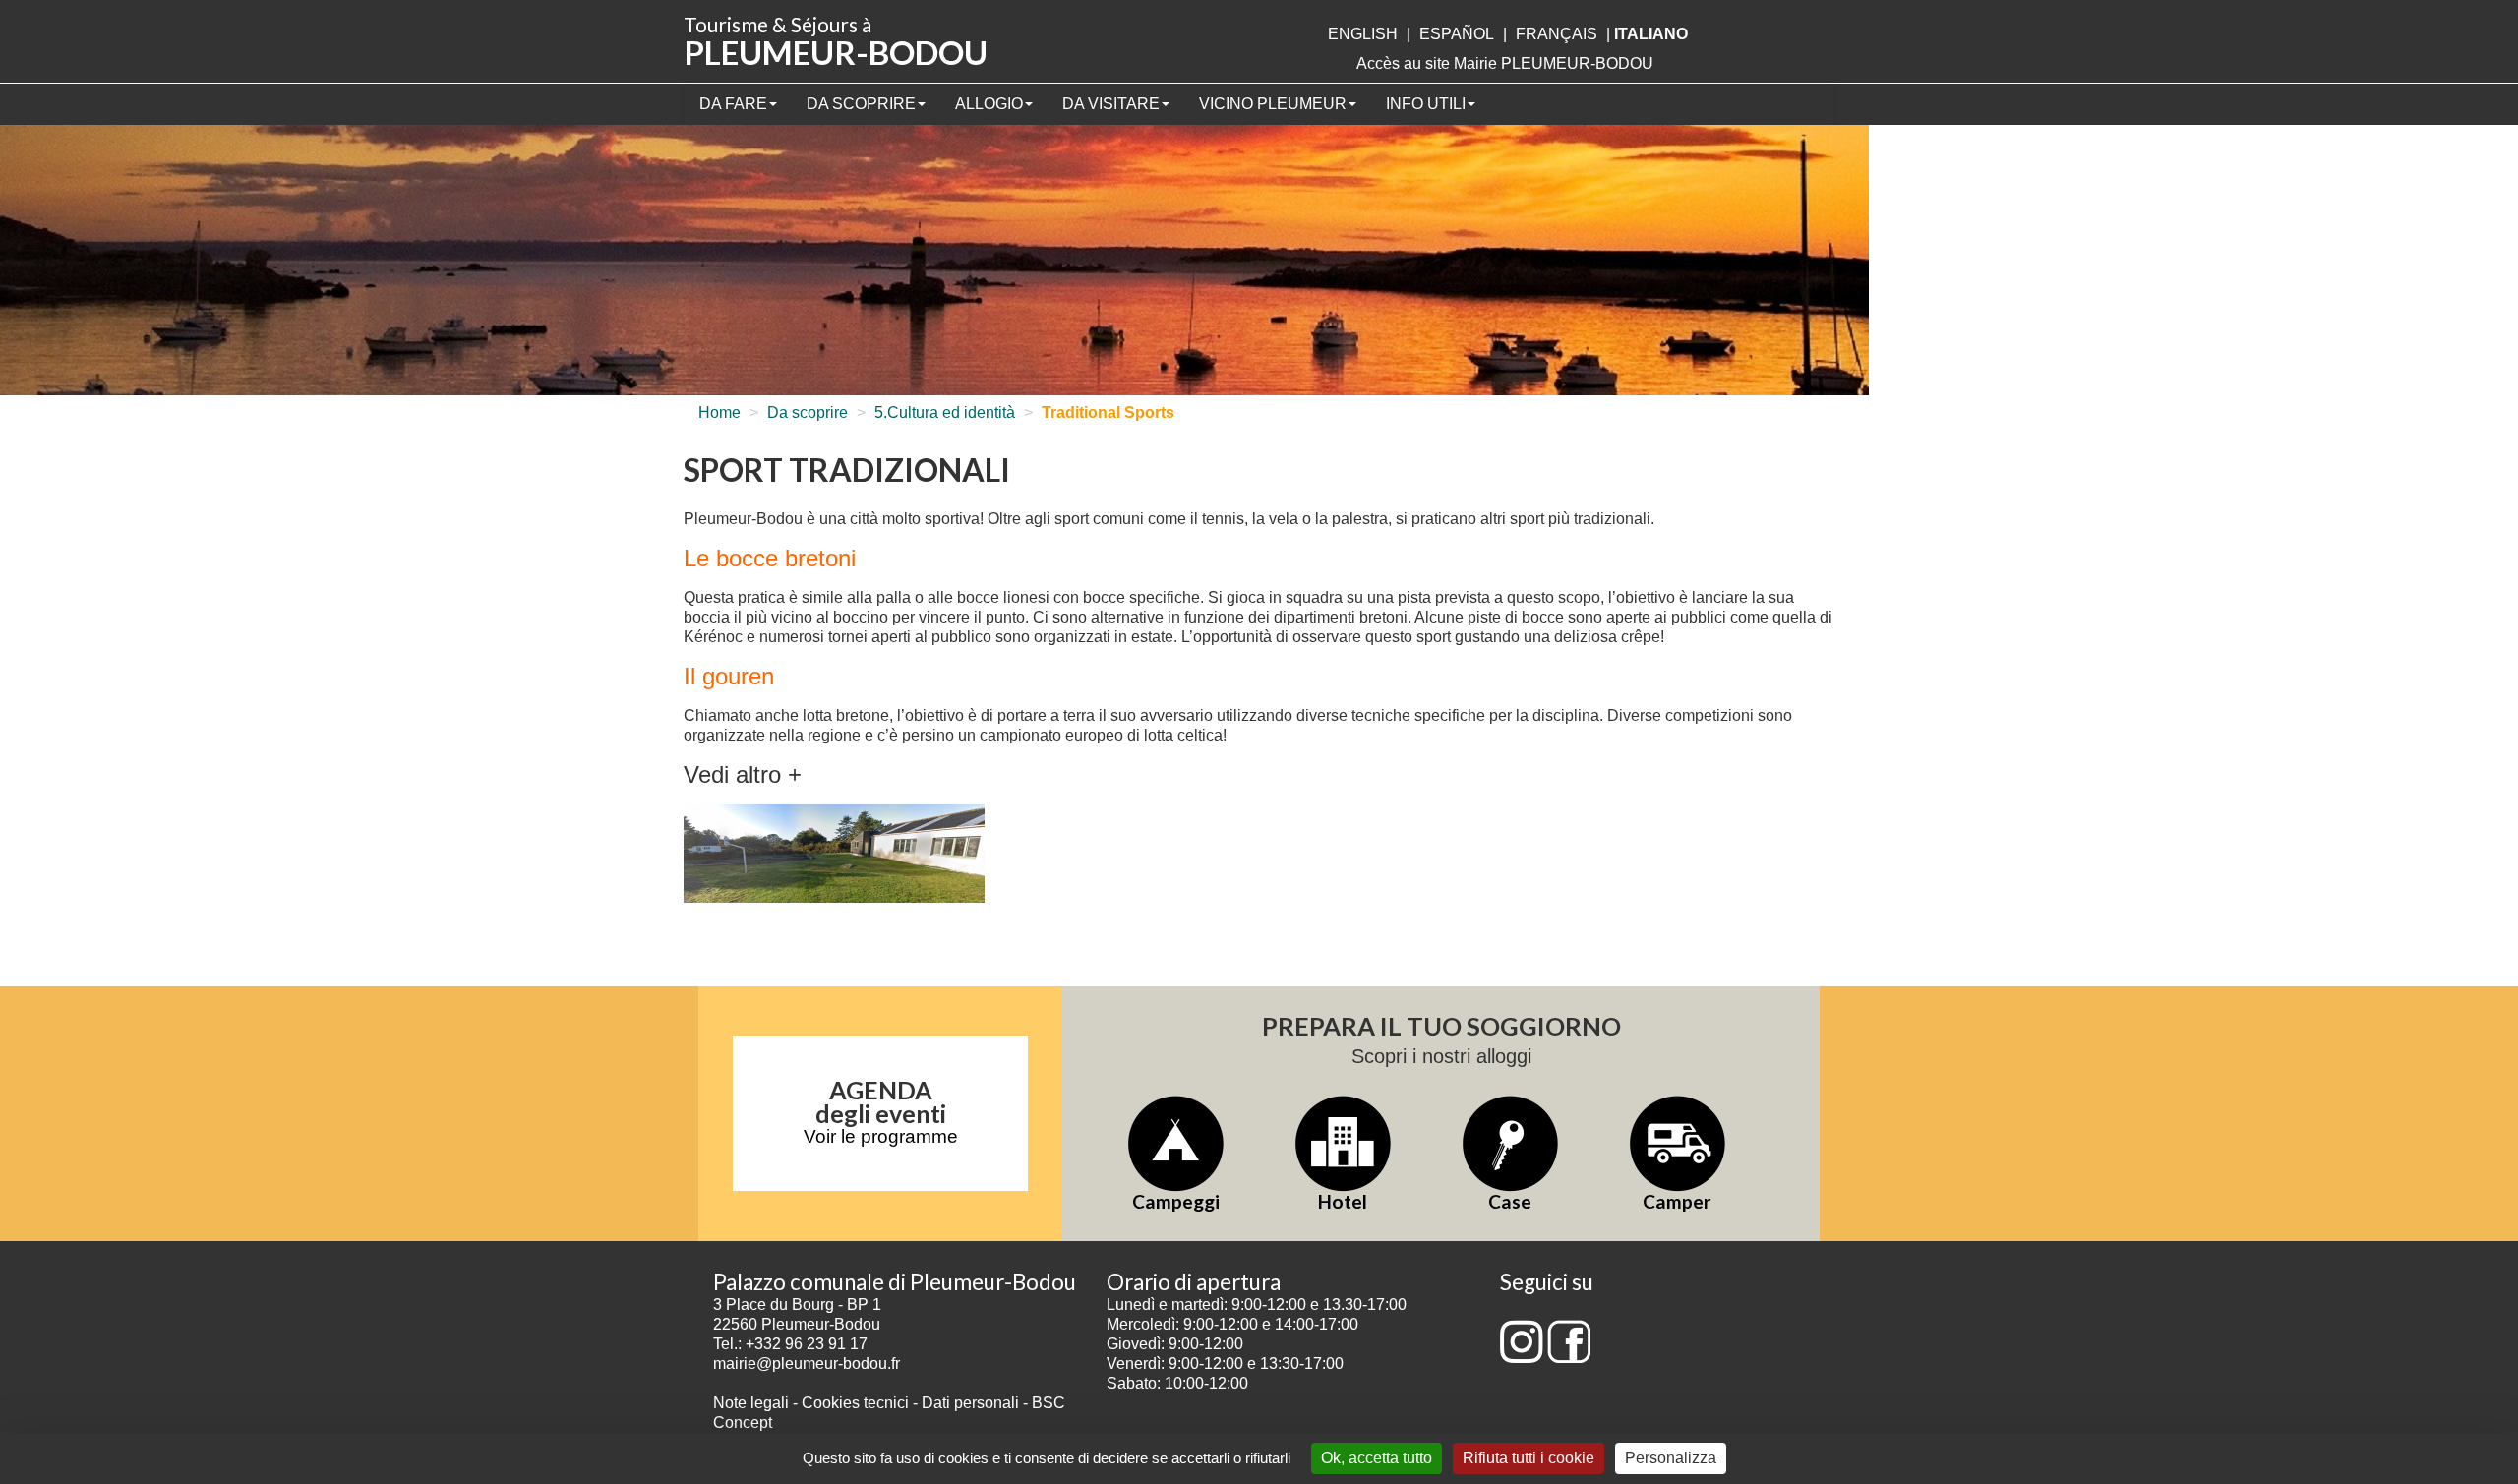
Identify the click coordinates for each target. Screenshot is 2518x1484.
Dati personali (970, 1403)
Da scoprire (861, 104)
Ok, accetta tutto (1377, 1458)
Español (1457, 34)
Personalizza (1671, 1458)
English (1363, 34)
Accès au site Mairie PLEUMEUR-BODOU (1505, 63)
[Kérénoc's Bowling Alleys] (834, 855)
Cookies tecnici (857, 1403)
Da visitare (1111, 104)
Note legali (753, 1403)
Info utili (1426, 104)
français (1557, 34)
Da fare (733, 104)
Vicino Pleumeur (1273, 104)
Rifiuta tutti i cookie (1529, 1458)
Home (719, 413)
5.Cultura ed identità (945, 413)
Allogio (989, 104)
